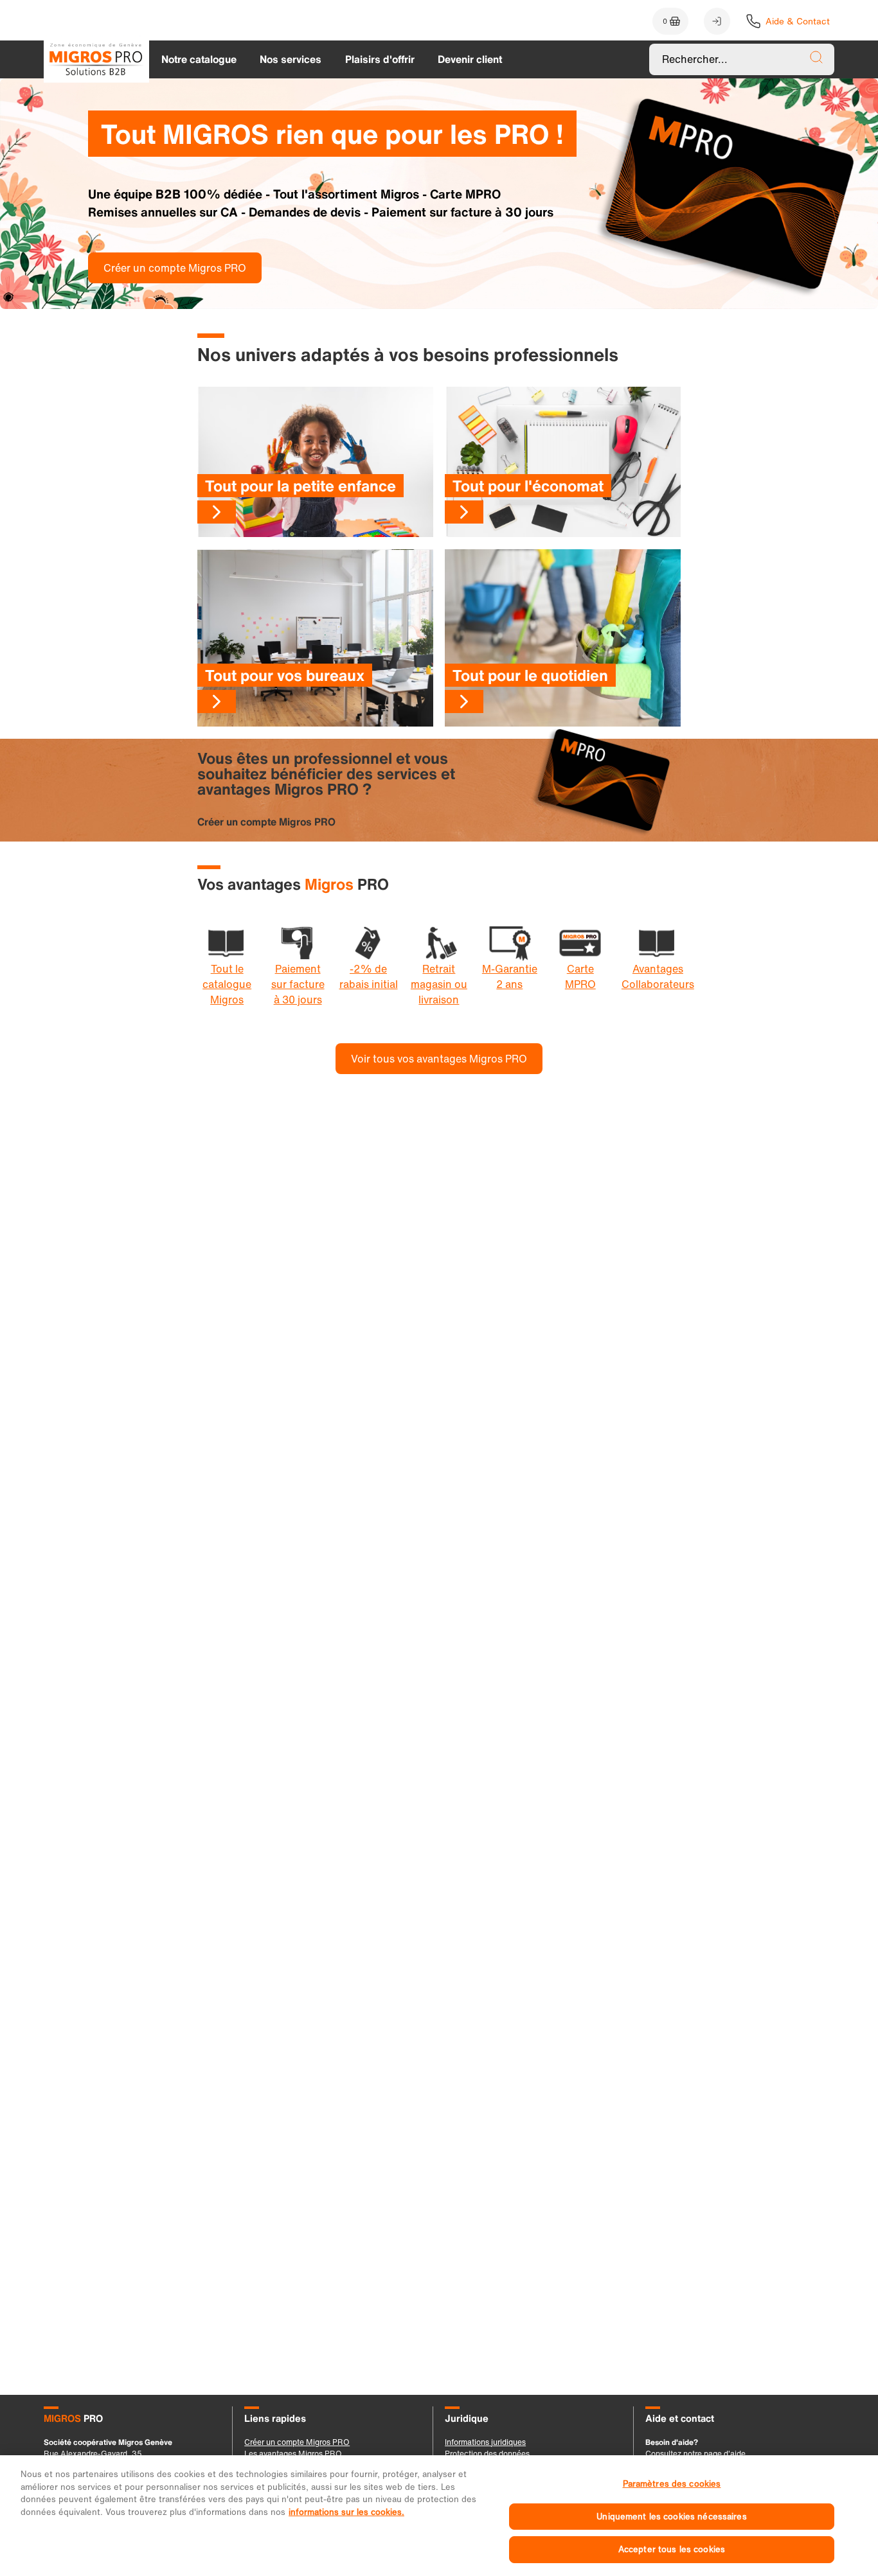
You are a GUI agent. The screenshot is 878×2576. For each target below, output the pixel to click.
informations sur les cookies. (346, 2512)
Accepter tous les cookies (672, 2549)
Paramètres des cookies (672, 2484)
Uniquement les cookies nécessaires (671, 2517)
